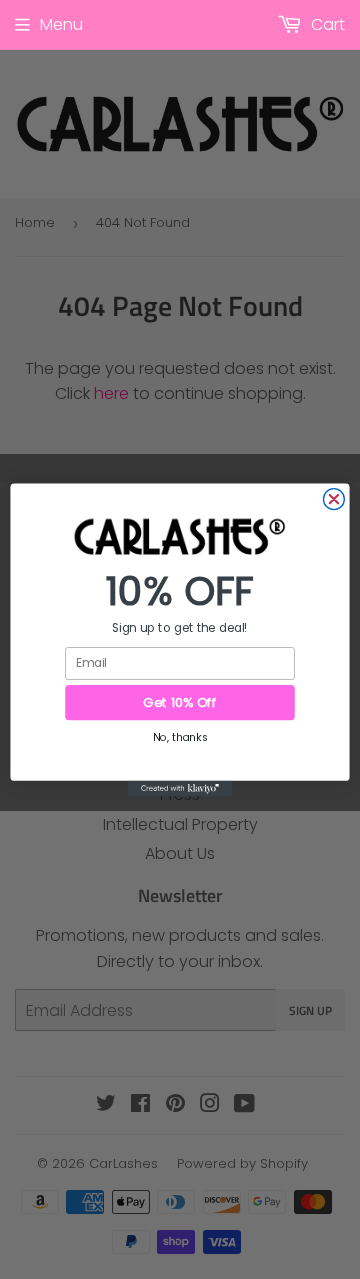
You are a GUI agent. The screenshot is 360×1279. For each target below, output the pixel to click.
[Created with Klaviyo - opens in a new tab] (180, 788)
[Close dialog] (333, 498)
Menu (61, 24)
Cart (326, 24)
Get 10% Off (179, 702)
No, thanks (179, 736)
